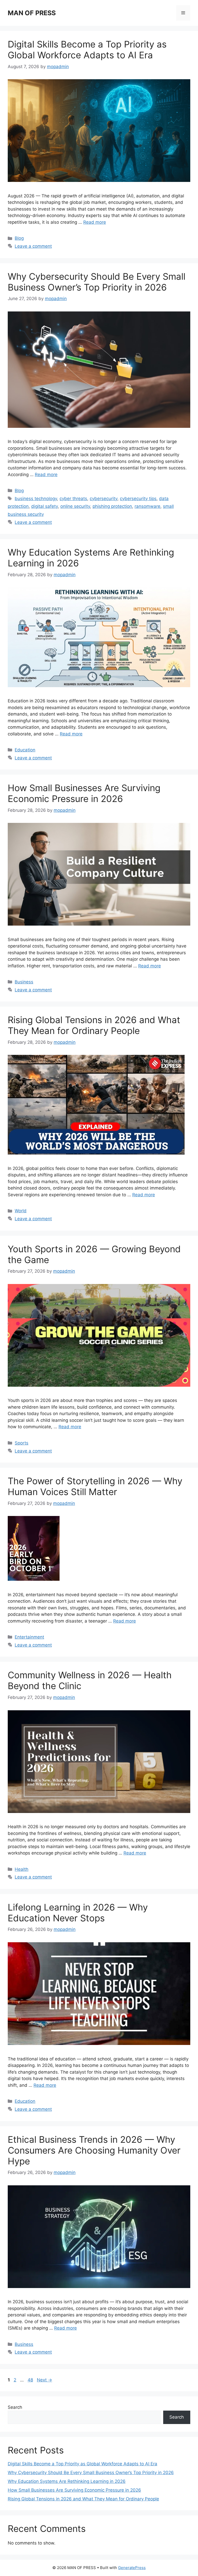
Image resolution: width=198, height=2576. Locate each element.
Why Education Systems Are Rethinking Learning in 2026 (67, 2481)
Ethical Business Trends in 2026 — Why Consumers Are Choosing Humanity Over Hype (94, 2150)
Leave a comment (33, 246)
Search (15, 2407)
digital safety (44, 506)
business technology (36, 499)
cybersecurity (104, 499)
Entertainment (29, 1637)
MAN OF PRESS (32, 13)
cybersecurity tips (138, 499)
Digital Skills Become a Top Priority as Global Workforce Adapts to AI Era (87, 50)
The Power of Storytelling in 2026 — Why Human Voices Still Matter (95, 1486)
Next (44, 2380)
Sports (22, 1443)
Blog (19, 238)
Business (24, 982)
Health (22, 1869)
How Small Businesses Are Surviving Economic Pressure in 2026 (84, 793)
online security (75, 506)
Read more (95, 222)
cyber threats (73, 499)
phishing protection (112, 506)
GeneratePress (132, 2568)
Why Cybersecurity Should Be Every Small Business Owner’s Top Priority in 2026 (97, 282)
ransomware (147, 506)
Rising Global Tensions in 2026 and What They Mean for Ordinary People (94, 1025)
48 (31, 2380)
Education (25, 750)
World (21, 1211)
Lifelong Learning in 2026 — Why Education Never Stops (78, 1913)
